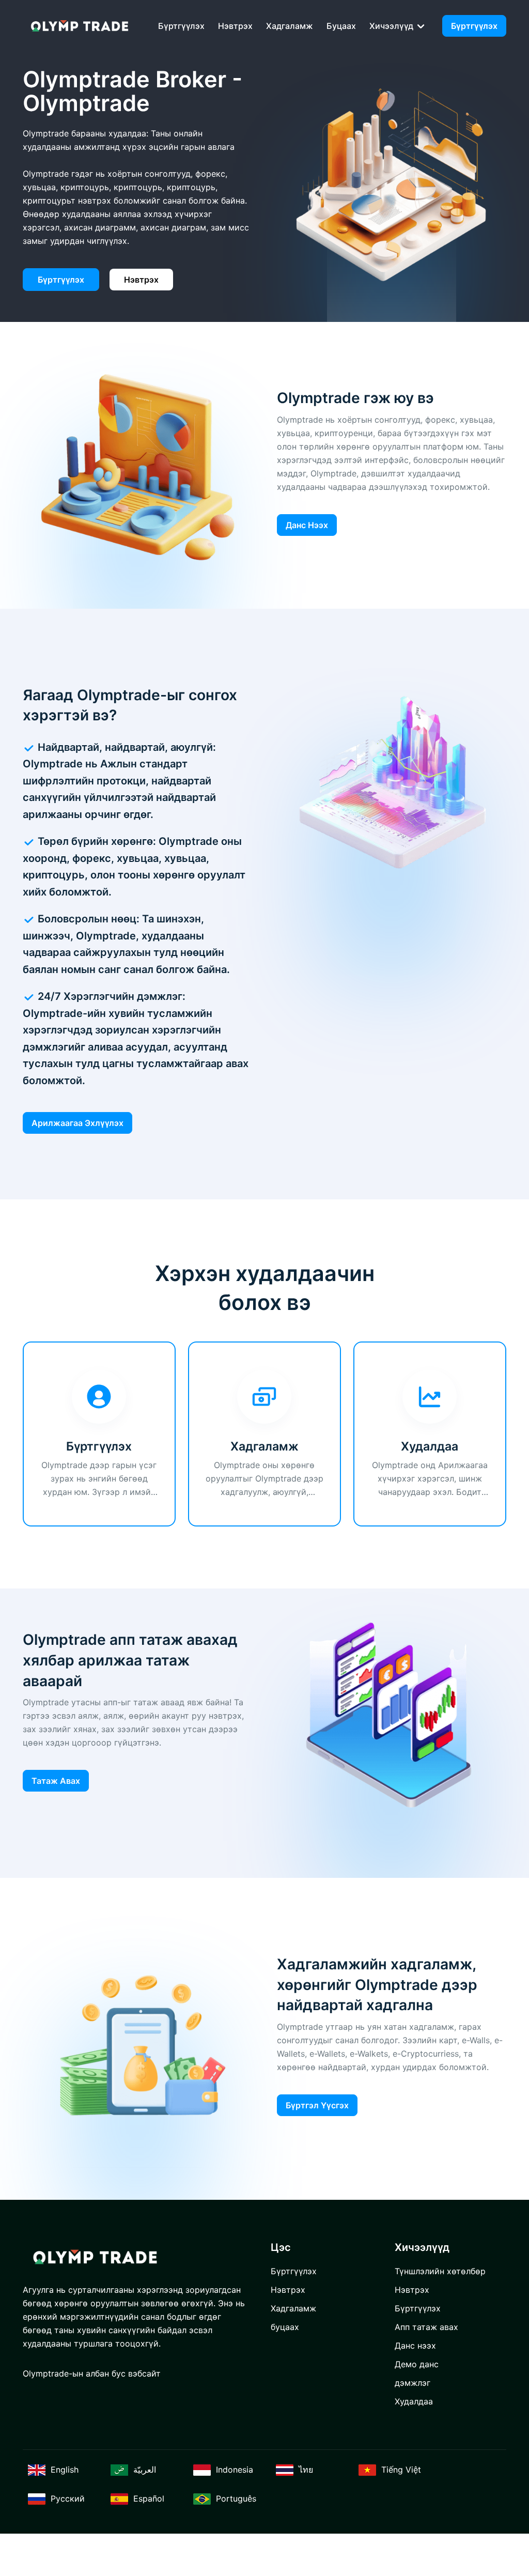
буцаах (341, 26)
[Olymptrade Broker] (80, 26)
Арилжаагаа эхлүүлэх (77, 1123)
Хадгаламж (290, 26)
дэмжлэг (413, 2383)
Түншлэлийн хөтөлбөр (440, 2271)
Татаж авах (56, 1781)
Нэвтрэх (235, 26)
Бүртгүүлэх (181, 26)
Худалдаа (414, 2401)
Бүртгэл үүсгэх (317, 2105)
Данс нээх (307, 525)
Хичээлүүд (392, 26)
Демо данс (417, 2364)
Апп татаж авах (426, 2327)
